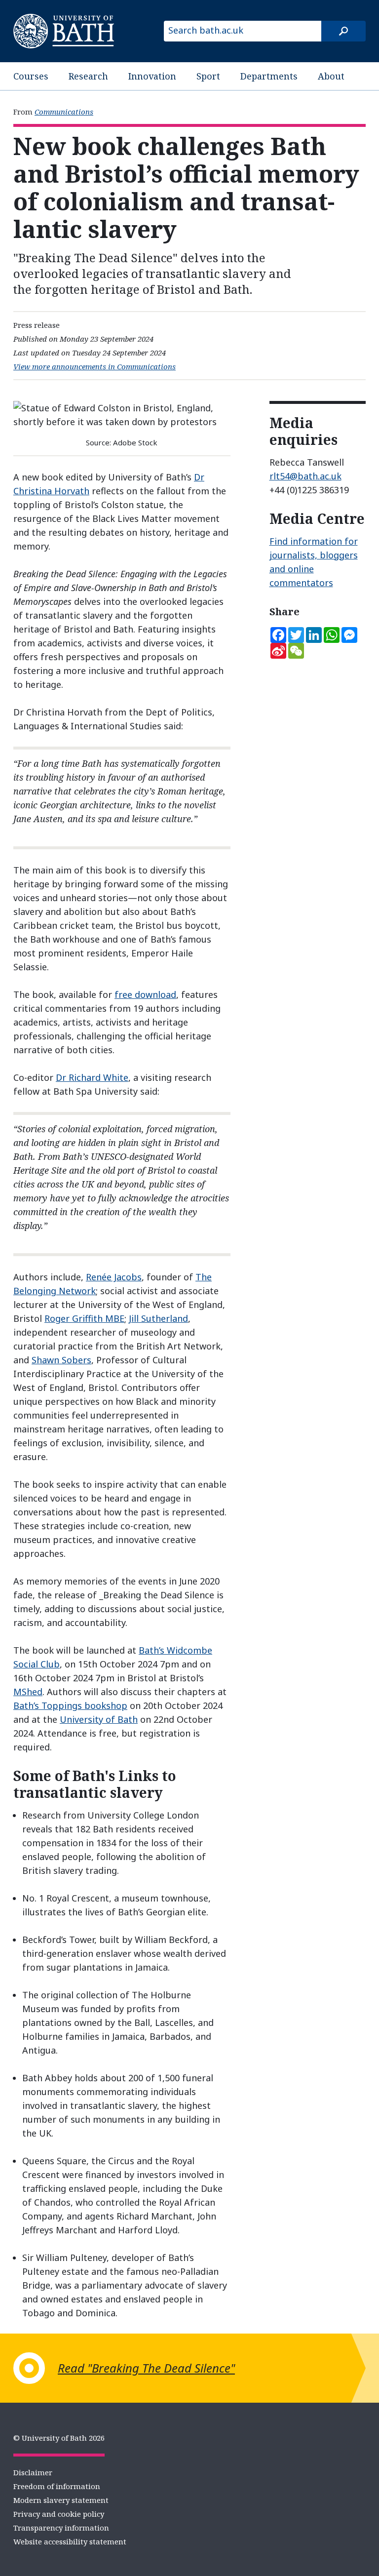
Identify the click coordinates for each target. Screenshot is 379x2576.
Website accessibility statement (70, 2541)
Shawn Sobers (61, 1360)
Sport (208, 76)
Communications (64, 112)
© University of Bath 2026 (59, 2438)
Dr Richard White (92, 1077)
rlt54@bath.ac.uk (305, 476)
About (331, 76)
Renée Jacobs (114, 1277)
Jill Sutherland (158, 1318)
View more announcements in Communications (95, 366)
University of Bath (99, 1719)
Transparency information (61, 2528)
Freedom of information (57, 2486)
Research (88, 76)
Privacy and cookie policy (59, 2514)
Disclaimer (33, 2472)
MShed (28, 1692)
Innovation (152, 76)
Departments (269, 76)
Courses (31, 76)
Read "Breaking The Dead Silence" (146, 2368)
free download (145, 994)
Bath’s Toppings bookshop (70, 1705)
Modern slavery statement (61, 2500)
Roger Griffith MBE (84, 1318)
